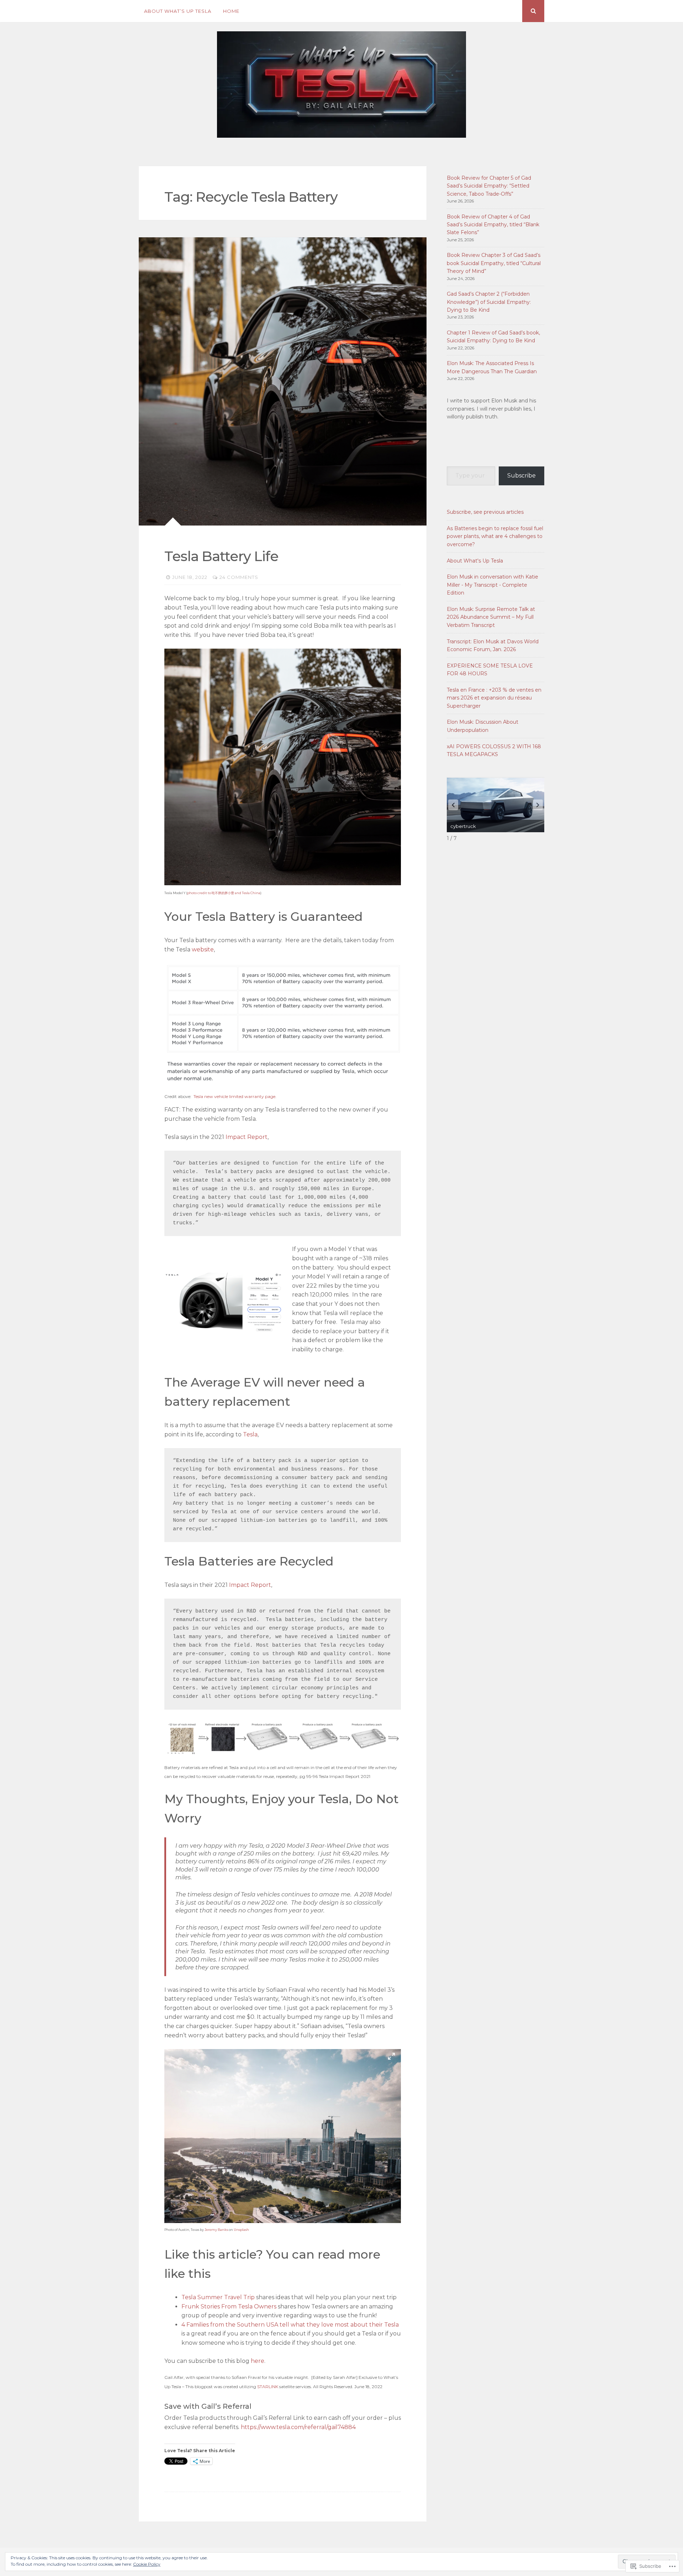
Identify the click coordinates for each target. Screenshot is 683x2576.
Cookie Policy (147, 2564)
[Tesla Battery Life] (283, 381)
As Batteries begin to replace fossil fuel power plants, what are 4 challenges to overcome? (495, 536)
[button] (538, 805)
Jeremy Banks (216, 2230)
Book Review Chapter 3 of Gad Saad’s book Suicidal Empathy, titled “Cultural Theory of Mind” (494, 263)
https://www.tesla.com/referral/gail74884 (298, 2427)
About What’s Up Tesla (178, 11)
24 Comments (239, 577)
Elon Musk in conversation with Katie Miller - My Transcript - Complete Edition (493, 585)
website (203, 949)
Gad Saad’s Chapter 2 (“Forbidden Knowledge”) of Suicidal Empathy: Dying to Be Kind (489, 302)
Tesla (250, 1434)
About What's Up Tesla (475, 561)
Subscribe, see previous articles (485, 512)
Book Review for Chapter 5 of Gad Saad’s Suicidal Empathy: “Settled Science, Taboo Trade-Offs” (489, 186)
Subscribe (521, 476)
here (258, 2361)
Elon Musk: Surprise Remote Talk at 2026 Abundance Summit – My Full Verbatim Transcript (491, 617)
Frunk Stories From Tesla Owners (229, 2306)
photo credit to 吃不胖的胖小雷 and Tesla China (224, 893)
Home (231, 11)
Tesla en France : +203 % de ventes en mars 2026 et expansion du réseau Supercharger (494, 698)
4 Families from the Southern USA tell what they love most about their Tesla (290, 2325)
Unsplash (241, 2230)
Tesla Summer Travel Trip (218, 2297)
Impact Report (247, 1137)
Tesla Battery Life (221, 556)
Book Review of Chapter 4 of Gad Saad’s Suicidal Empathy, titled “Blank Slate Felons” (493, 225)
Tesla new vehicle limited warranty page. (235, 1096)
